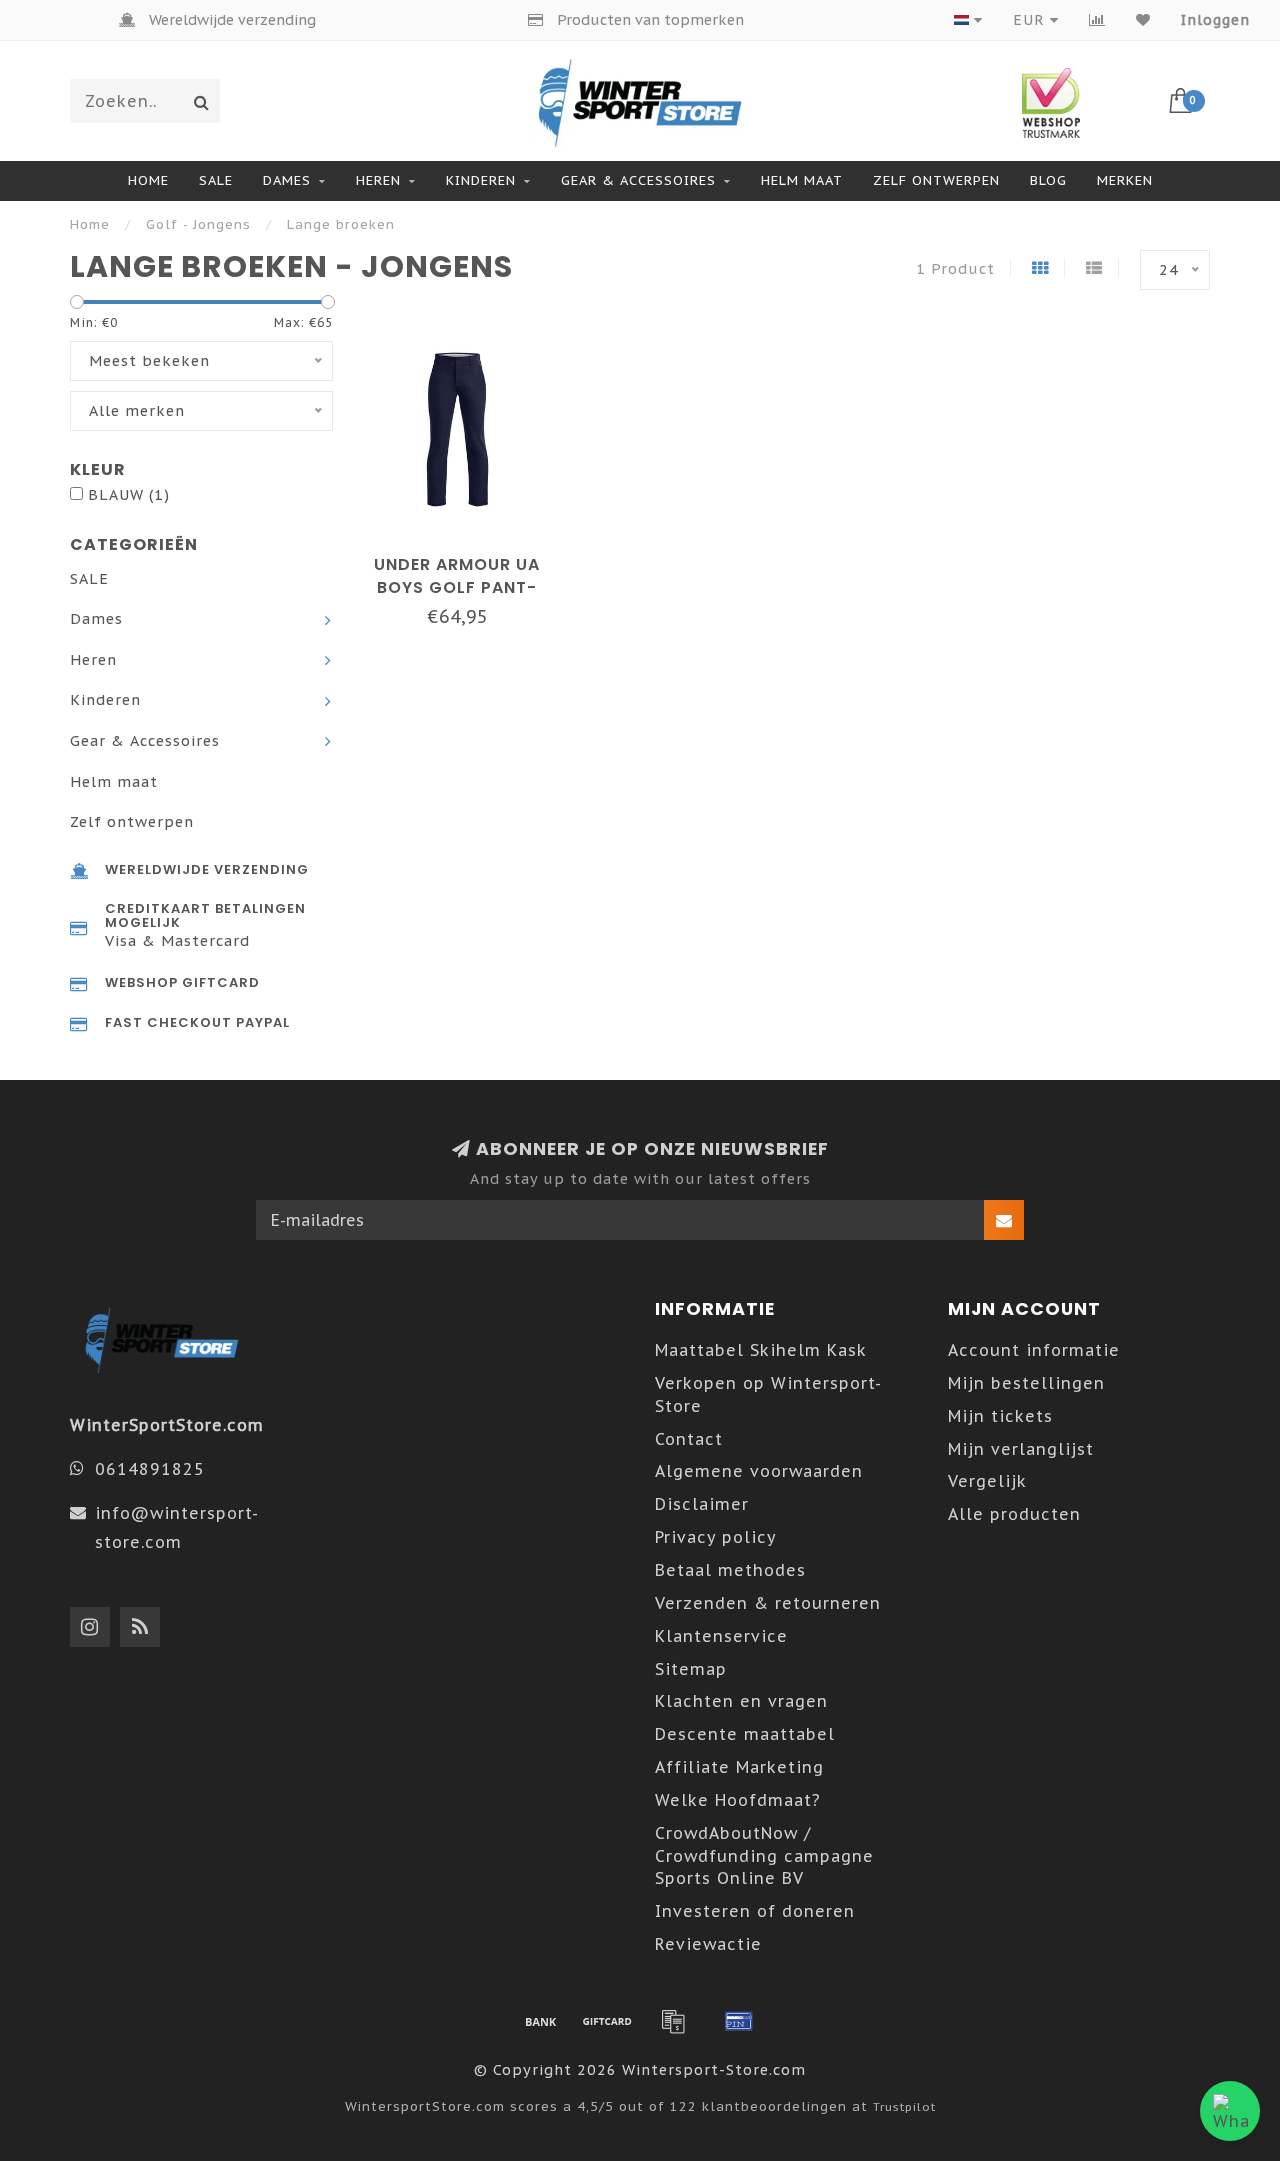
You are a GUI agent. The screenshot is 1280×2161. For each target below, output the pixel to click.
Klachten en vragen (741, 1701)
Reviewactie (708, 1944)
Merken (1125, 180)
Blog (1048, 180)
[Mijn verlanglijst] (1143, 20)
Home (148, 180)
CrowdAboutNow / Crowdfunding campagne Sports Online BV (764, 1856)
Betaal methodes (730, 1570)
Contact (689, 1439)
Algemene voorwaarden (759, 1471)
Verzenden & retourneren (768, 1603)
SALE (216, 180)
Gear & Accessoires (638, 180)
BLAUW (129, 494)
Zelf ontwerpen (936, 180)
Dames (287, 180)
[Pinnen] (739, 2021)
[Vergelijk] (1097, 20)
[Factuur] (673, 2021)
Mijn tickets (1000, 1416)
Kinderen (481, 180)
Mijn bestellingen (1026, 1383)
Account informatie (1034, 1350)
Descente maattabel (745, 1734)
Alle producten (1014, 1514)
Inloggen (1215, 20)
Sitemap (691, 1669)
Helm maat (802, 180)
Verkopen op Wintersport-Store (768, 1394)
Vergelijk (987, 1481)
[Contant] (607, 2021)
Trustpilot (904, 2106)
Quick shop (467, 557)
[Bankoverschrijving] (541, 2021)
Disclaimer (702, 1504)
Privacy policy (716, 1537)
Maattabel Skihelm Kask (761, 1350)
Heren (378, 180)
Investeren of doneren (755, 1911)
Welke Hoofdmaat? (738, 1800)
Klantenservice (721, 1636)
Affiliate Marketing (739, 1767)
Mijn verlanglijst (1021, 1449)
